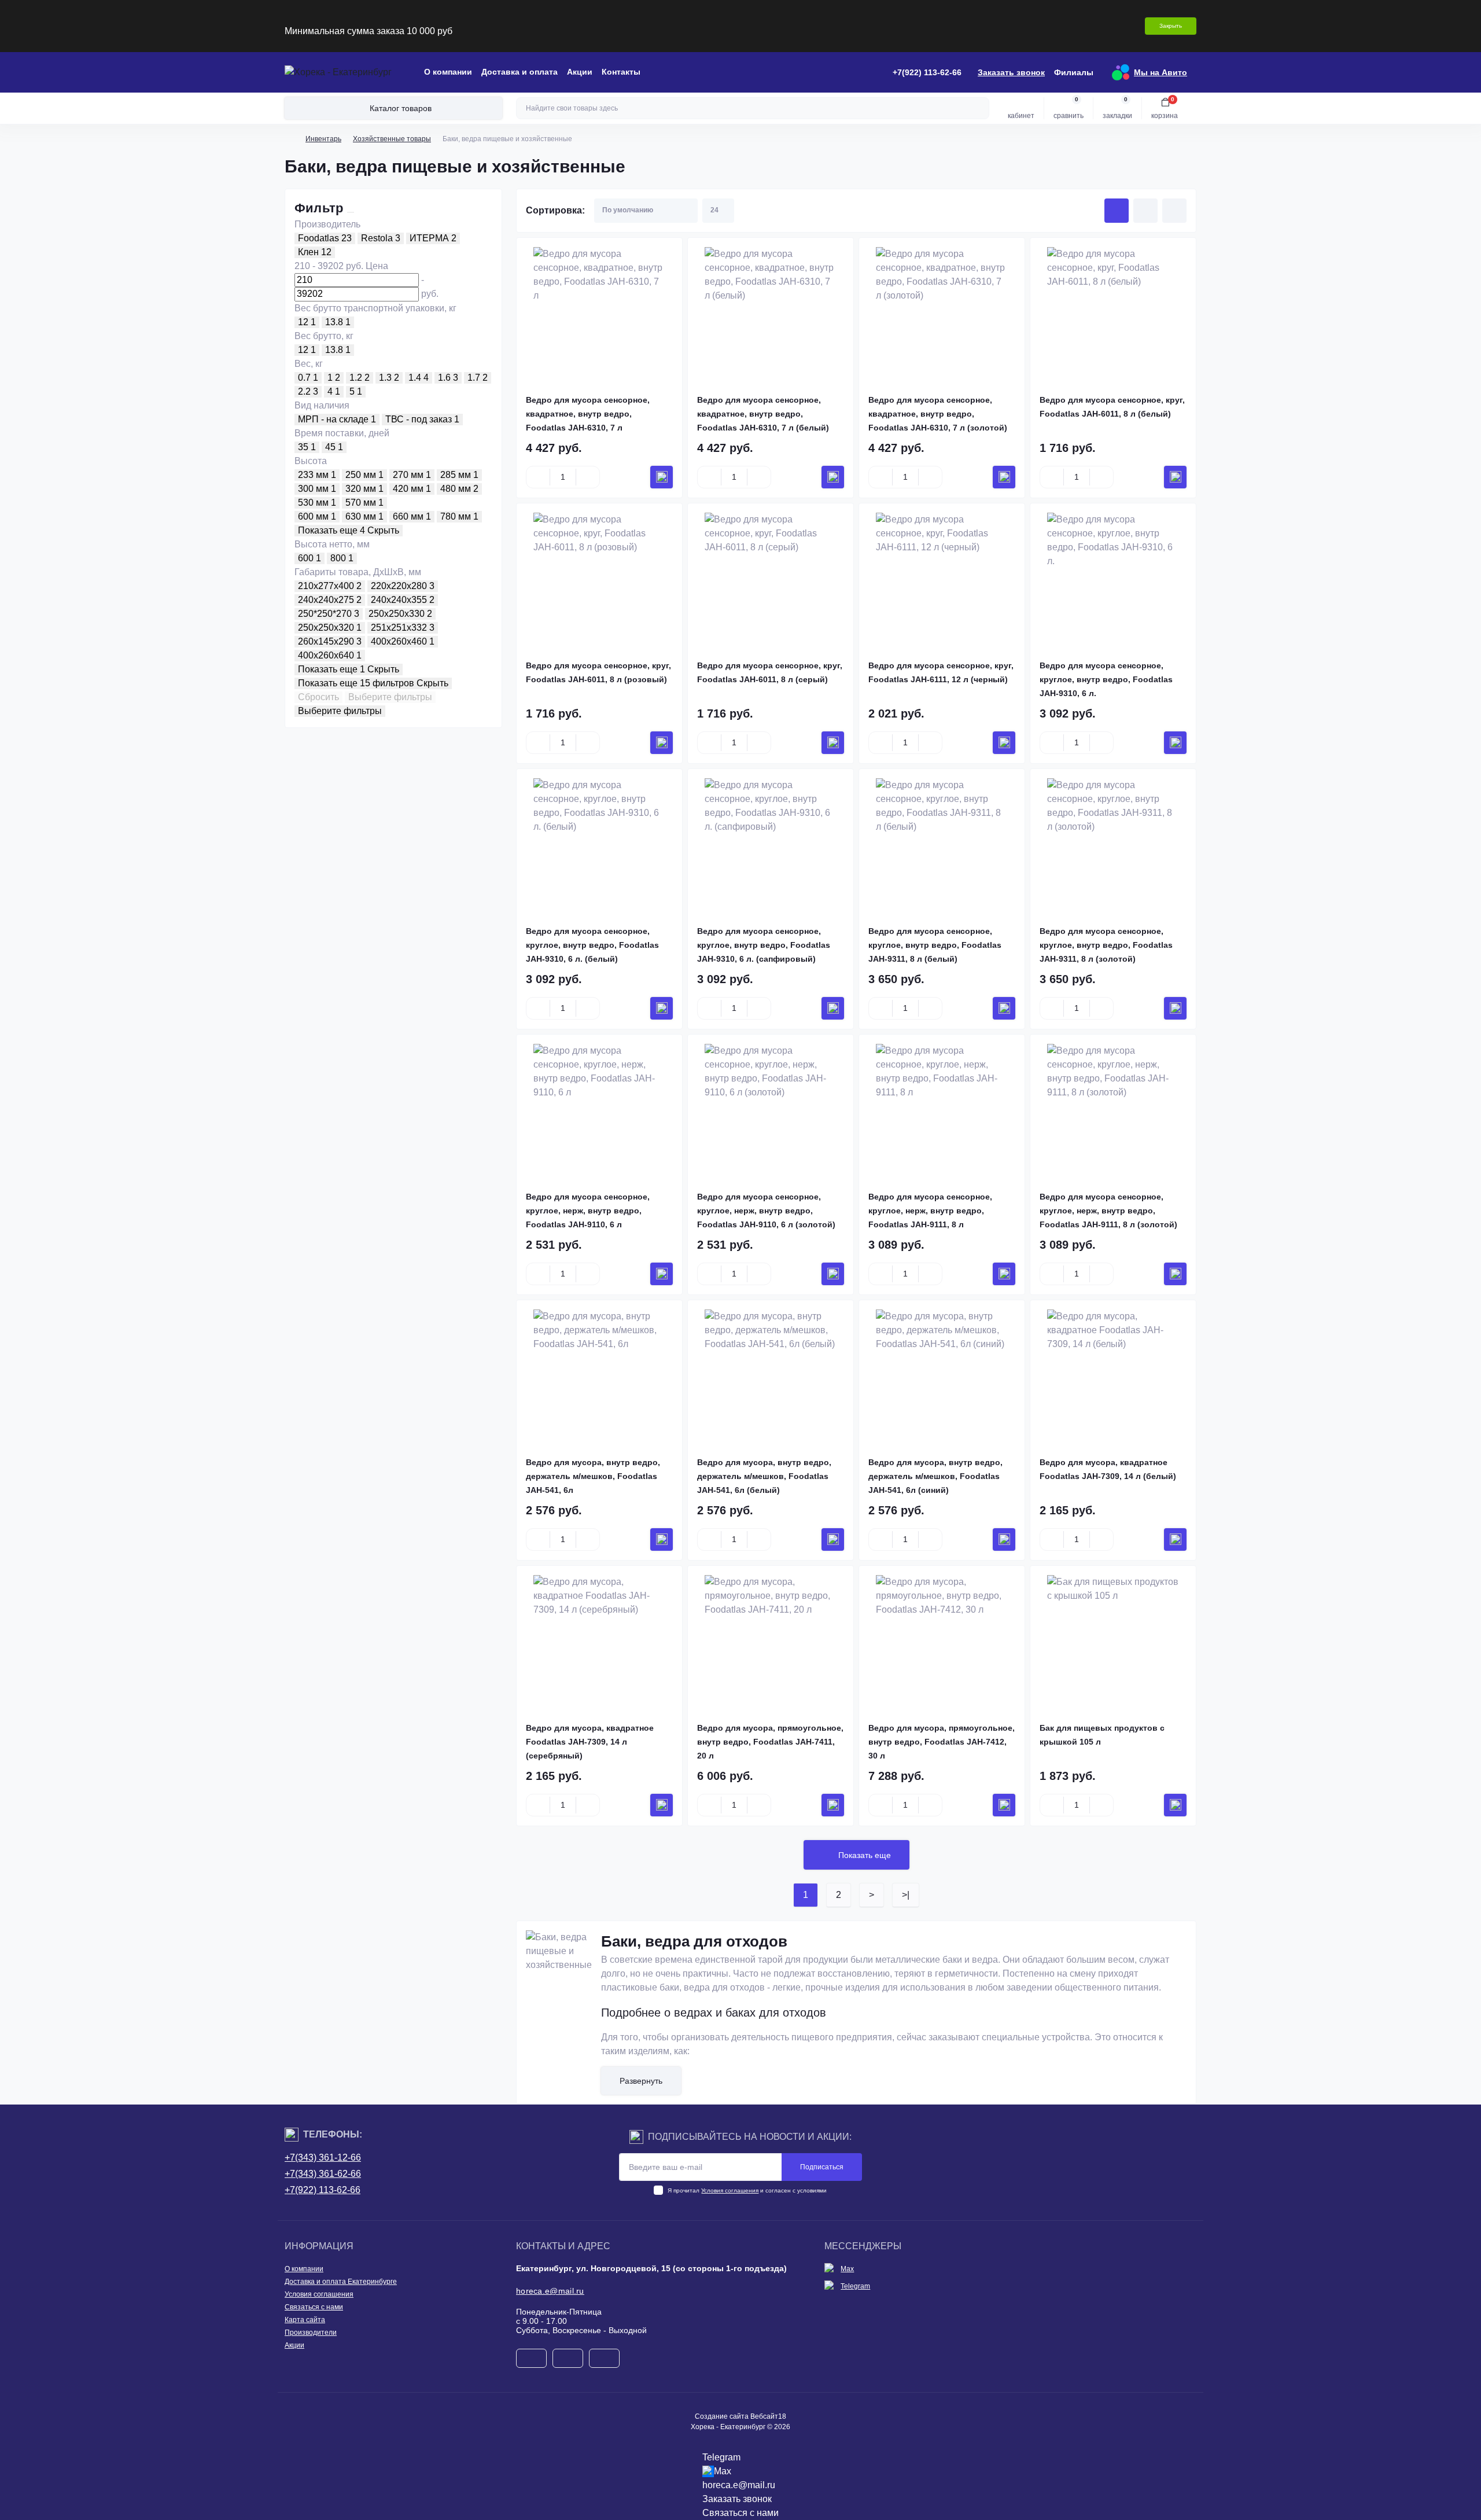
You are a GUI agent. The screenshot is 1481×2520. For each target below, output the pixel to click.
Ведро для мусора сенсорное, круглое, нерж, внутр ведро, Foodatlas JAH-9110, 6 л (588, 1211)
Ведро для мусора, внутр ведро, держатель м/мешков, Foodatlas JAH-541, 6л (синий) (935, 1476)
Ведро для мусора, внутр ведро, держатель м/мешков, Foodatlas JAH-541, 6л (593, 1476)
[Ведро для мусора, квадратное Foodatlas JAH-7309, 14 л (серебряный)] (599, 1641)
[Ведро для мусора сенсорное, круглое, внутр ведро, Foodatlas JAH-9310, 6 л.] (1113, 579)
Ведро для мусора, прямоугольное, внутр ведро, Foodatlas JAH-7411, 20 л (770, 1742)
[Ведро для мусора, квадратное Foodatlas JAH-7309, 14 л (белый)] (1113, 1375)
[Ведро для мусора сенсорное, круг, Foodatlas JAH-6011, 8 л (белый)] (1113, 313)
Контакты (621, 72)
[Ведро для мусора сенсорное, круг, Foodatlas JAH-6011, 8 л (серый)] (771, 579)
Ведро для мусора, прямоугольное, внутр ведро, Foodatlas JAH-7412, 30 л (942, 1742)
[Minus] (538, 477)
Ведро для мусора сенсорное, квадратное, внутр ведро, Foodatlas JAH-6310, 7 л (588, 414)
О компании (448, 72)
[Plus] (588, 477)
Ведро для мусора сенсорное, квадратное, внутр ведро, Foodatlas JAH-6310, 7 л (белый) (763, 414)
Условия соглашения (730, 2190)
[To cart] (662, 477)
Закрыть (1171, 26)
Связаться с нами (314, 2307)
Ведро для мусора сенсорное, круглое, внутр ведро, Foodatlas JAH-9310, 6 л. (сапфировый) (764, 945)
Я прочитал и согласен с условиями (747, 2190)
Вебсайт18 (768, 2416)
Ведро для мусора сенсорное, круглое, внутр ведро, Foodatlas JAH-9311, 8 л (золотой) (1106, 945)
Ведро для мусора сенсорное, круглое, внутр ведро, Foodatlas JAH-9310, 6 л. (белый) (592, 945)
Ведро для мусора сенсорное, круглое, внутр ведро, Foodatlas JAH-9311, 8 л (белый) (935, 945)
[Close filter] (351, 212)
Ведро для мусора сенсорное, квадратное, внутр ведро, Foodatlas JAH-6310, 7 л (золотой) (938, 414)
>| (906, 1895)
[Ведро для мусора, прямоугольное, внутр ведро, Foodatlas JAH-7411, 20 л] (771, 1641)
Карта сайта (305, 2320)
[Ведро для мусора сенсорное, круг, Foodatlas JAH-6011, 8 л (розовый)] (599, 579)
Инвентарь (323, 139)
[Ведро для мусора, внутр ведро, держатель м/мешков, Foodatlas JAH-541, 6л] (599, 1375)
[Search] (979, 108)
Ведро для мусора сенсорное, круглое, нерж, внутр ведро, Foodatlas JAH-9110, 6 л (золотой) (766, 1211)
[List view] (1145, 211)
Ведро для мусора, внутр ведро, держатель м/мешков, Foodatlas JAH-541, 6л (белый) (764, 1476)
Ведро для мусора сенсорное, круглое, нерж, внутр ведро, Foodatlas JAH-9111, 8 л (930, 1211)
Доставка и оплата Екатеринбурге (341, 2282)
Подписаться (822, 2167)
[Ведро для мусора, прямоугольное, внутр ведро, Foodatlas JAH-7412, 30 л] (942, 1641)
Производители (311, 2333)
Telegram (855, 2286)
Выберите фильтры (390, 697)
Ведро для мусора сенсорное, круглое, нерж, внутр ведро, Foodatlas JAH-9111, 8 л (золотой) (1108, 1211)
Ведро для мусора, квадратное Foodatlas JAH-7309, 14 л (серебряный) (590, 1742)
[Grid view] (1117, 211)
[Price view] (1174, 211)
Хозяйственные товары (392, 139)
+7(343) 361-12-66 (323, 2157)
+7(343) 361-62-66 (323, 2174)
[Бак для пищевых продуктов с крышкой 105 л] (1113, 1641)
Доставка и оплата (520, 72)
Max (847, 2269)
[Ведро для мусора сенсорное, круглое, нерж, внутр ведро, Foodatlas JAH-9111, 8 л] (942, 1110)
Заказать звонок (1011, 72)
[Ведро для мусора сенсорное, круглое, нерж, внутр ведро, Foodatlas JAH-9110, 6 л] (599, 1110)
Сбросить (318, 697)
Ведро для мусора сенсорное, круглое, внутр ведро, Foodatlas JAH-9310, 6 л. (1106, 679)
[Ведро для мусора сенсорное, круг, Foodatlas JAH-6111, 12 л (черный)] (942, 579)
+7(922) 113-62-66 (323, 2190)
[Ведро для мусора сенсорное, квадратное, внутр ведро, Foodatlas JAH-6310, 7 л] (599, 313)
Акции (580, 72)
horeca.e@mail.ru (550, 2291)
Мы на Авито (1161, 72)
